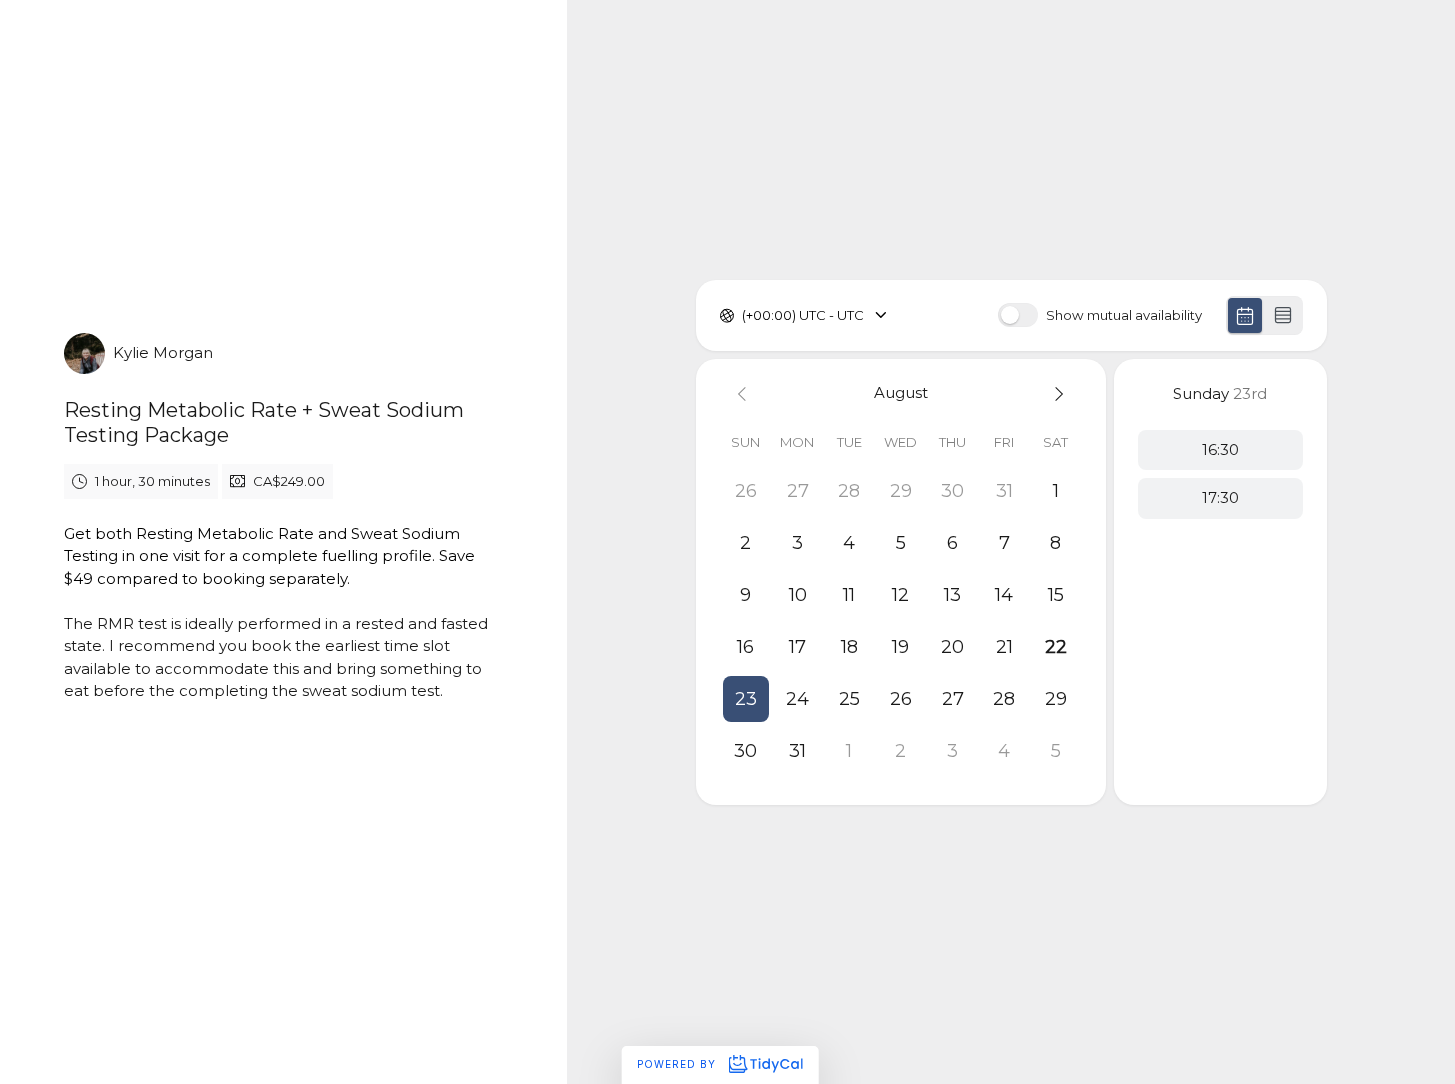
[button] (746, 699)
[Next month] (1056, 393)
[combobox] (743, 316)
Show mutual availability (1124, 315)
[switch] (1018, 315)
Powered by (678, 1064)
